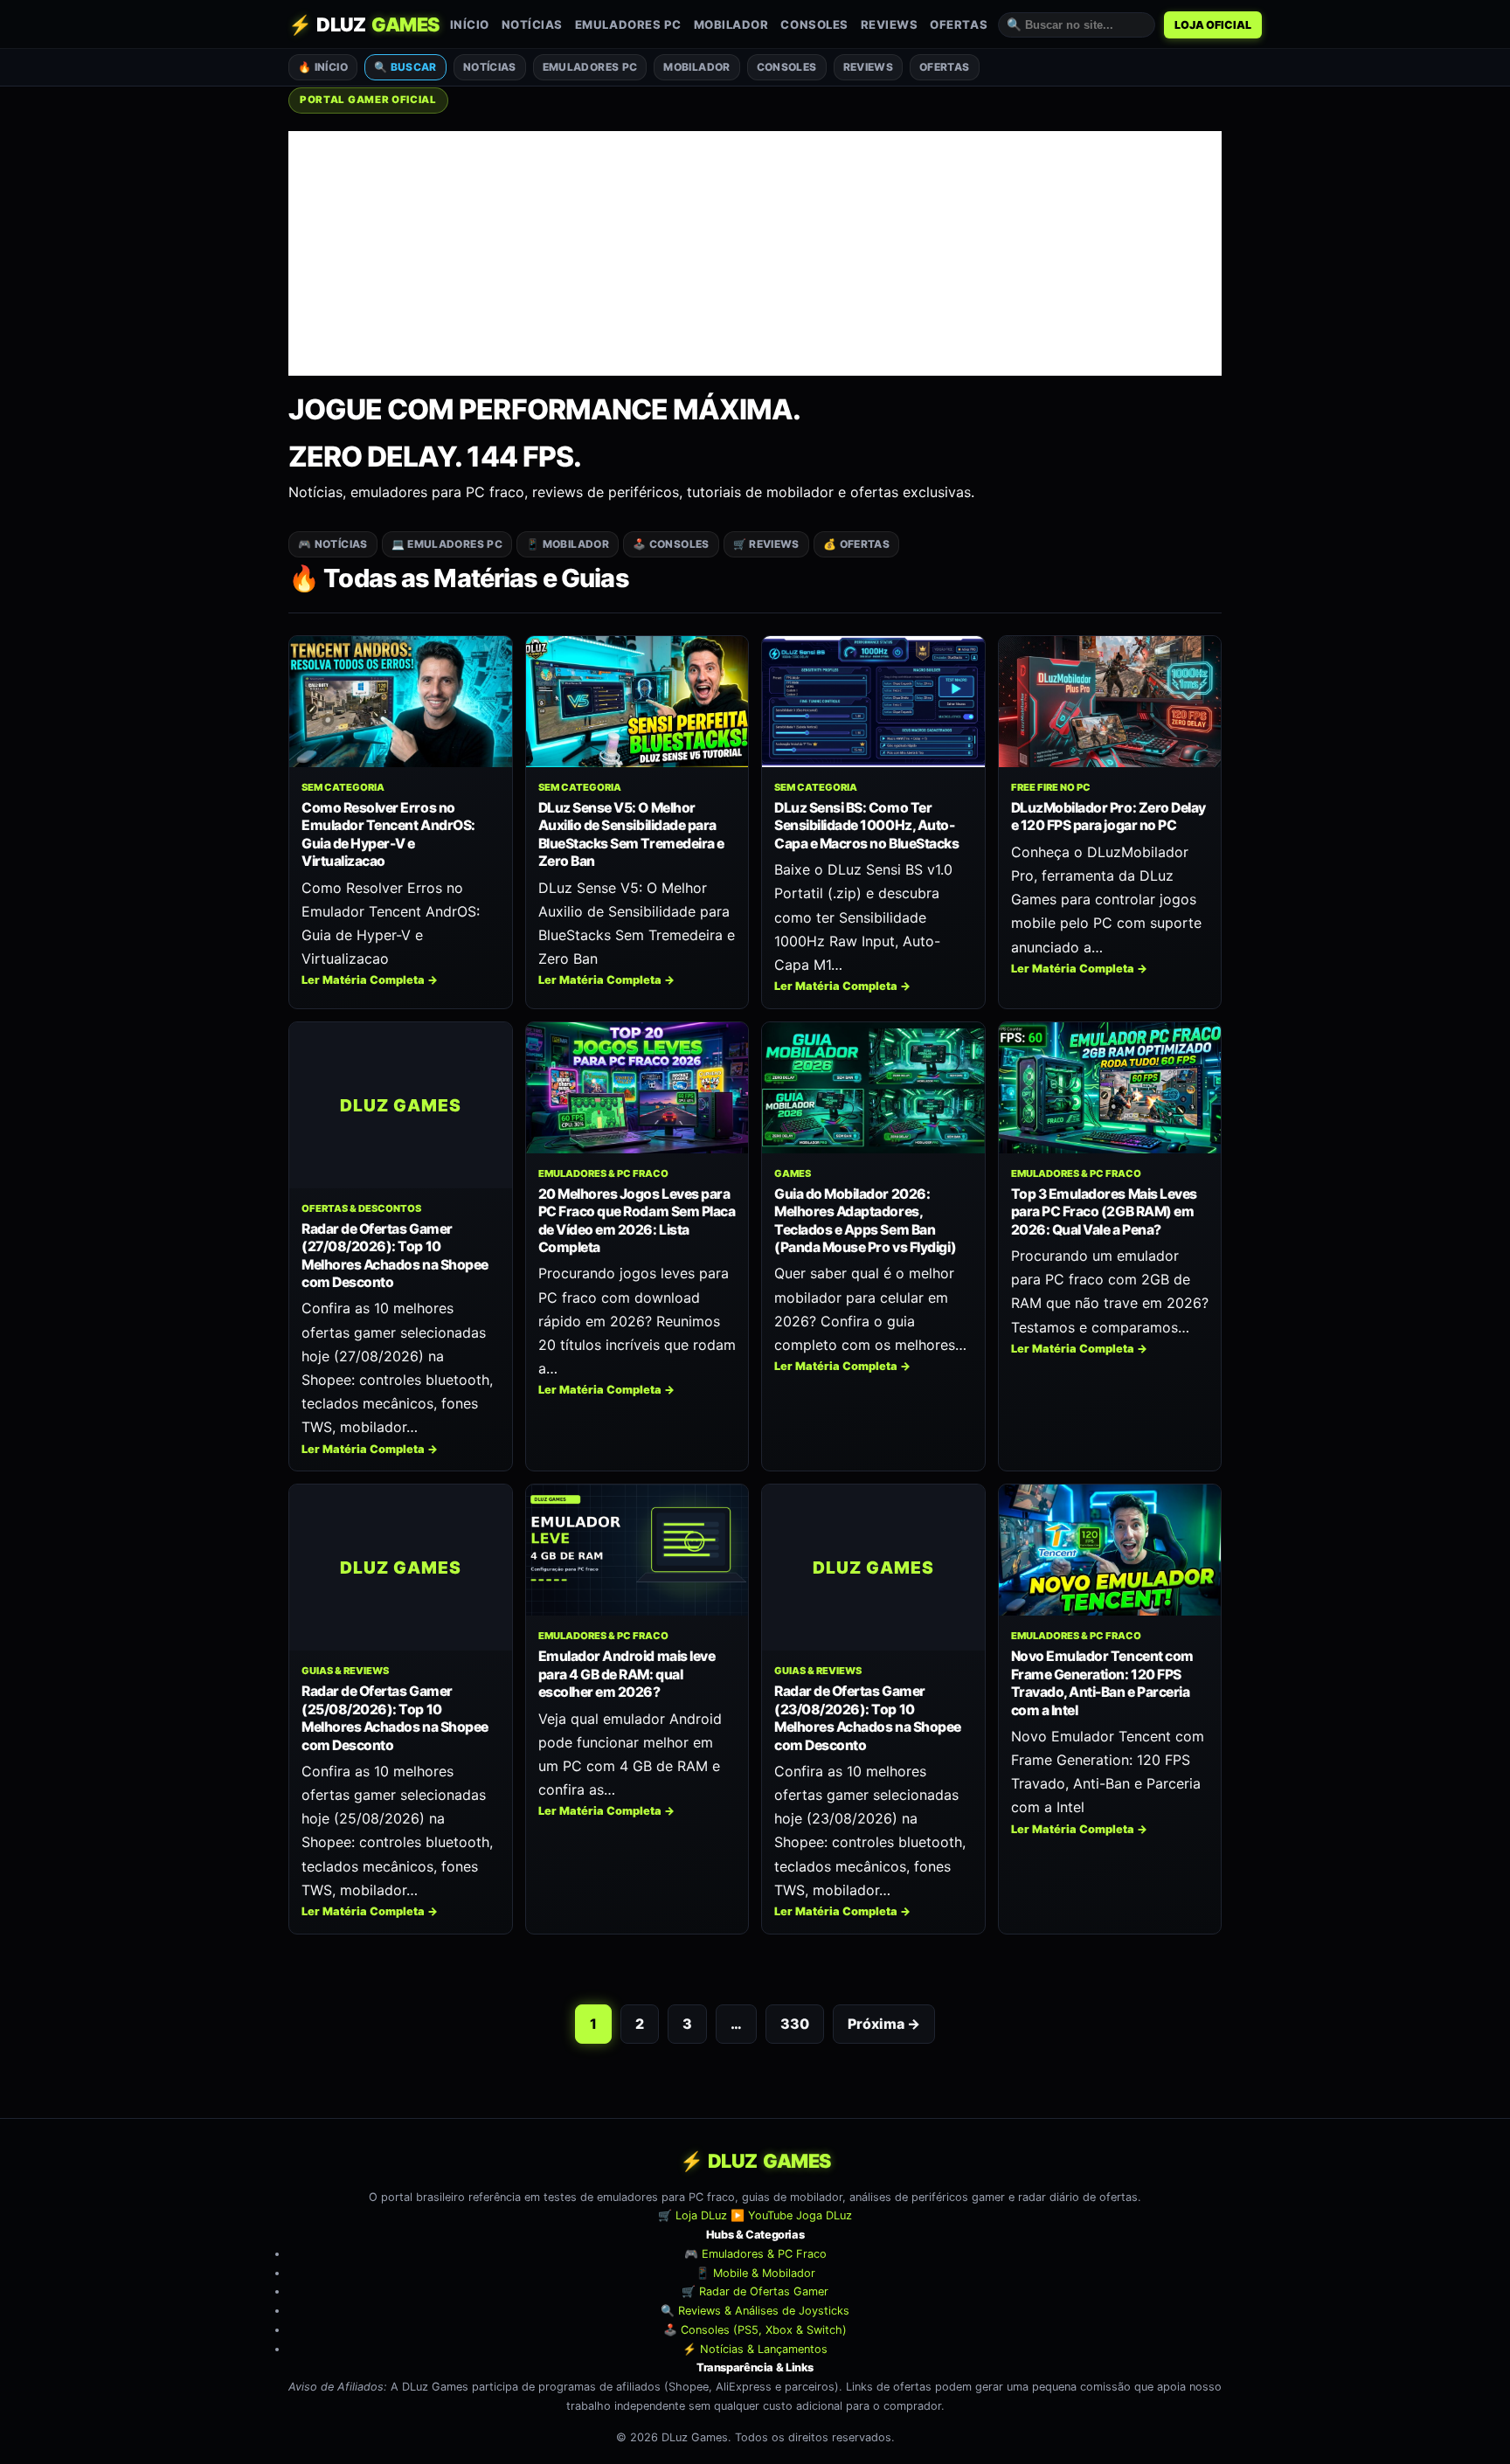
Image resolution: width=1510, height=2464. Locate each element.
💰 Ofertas (856, 544)
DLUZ (364, 24)
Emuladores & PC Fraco (603, 1173)
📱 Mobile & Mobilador (755, 2273)
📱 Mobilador (568, 544)
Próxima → (884, 2024)
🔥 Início (323, 67)
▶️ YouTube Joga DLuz (791, 2215)
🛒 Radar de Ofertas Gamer (755, 2291)
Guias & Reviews (345, 1671)
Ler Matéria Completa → (370, 980)
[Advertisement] (755, 253)
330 (795, 2024)
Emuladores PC (628, 24)
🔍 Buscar (405, 67)
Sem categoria (343, 787)
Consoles (814, 24)
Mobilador (731, 24)
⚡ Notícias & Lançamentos (755, 2349)
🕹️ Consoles (671, 544)
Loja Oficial (1213, 25)
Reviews (890, 24)
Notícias (532, 24)
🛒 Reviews (766, 544)
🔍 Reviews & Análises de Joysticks (755, 2311)
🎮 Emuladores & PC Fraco (755, 2254)
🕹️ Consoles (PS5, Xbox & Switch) (755, 2330)
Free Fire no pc (1051, 787)
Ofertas (959, 24)
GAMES (793, 1173)
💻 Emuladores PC (447, 544)
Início (470, 24)
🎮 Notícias (333, 544)
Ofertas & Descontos (361, 1208)
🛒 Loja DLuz (693, 2215)
